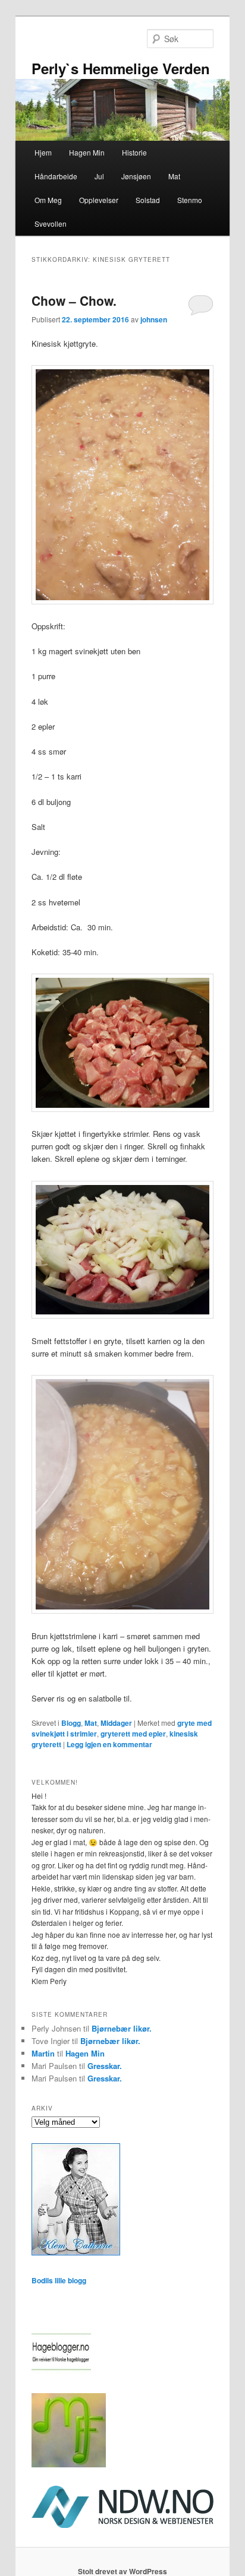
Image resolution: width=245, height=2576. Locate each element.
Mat (174, 176)
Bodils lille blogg (59, 2280)
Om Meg (48, 200)
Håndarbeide (56, 176)
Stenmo (190, 200)
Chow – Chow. (76, 300)
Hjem (43, 152)
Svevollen (51, 224)
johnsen (154, 319)
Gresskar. (105, 2066)
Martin (43, 2053)
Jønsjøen (136, 176)
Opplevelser (99, 200)
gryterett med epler (133, 1734)
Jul (99, 176)
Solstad (148, 200)
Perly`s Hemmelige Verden (121, 68)
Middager (116, 1723)
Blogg (71, 1723)
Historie (134, 152)
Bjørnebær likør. (122, 2028)
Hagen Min (87, 152)
